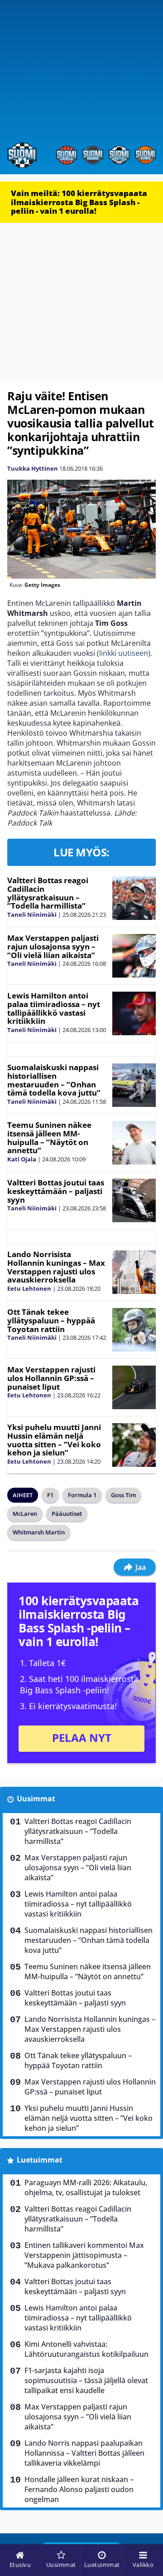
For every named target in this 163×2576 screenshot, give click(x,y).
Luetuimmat (40, 2160)
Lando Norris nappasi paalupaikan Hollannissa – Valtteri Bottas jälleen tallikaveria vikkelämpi (84, 2453)
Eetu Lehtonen (29, 1288)
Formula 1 (82, 1495)
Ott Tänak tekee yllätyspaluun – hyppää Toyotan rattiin (51, 1320)
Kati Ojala (22, 1159)
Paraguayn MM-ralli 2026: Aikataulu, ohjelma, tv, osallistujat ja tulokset (86, 2188)
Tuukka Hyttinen (33, 468)
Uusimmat (36, 1799)
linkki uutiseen (124, 653)
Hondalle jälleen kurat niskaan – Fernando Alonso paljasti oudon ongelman (79, 2489)
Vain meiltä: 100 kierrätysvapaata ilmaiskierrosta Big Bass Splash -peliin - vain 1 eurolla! (79, 202)
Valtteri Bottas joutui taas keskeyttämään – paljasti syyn (56, 1191)
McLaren (25, 1514)
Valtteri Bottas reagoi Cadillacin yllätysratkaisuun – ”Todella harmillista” (48, 893)
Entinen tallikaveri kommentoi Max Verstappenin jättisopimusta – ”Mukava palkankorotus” (84, 2255)
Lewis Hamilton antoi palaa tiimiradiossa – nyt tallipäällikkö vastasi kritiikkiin (54, 1008)
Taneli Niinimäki (32, 914)
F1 (50, 1495)
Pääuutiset (67, 1514)
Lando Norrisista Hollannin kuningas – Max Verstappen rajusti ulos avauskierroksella (56, 1267)
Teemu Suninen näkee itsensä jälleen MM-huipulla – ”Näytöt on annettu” (49, 1138)
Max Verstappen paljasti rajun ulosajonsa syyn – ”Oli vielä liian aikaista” (53, 946)
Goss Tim (123, 1495)
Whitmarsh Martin (39, 1532)
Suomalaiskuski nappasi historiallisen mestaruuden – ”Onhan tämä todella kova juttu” (54, 1080)
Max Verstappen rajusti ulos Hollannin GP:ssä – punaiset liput (51, 1378)
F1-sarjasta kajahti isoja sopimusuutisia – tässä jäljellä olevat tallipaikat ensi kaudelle (86, 2380)
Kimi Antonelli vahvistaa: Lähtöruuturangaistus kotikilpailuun (86, 2349)
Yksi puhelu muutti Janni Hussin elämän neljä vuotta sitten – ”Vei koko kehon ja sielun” (54, 1440)
